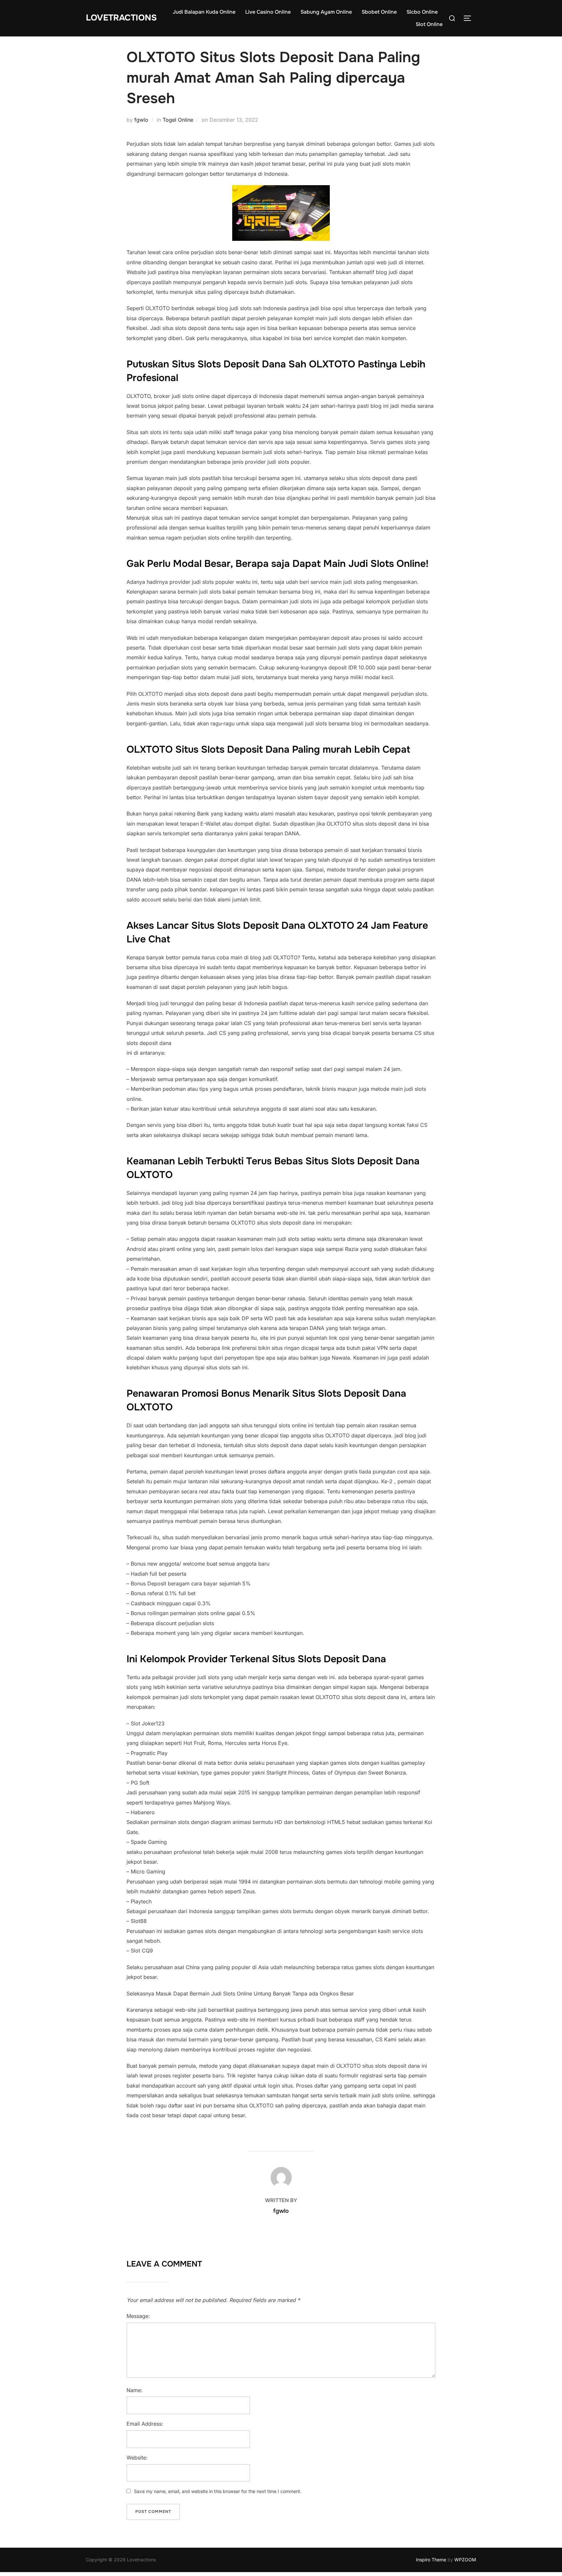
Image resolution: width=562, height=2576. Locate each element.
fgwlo (141, 120)
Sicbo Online (422, 12)
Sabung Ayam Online (326, 12)
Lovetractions (121, 18)
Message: (138, 2316)
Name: (134, 2390)
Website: (137, 2458)
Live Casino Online (268, 12)
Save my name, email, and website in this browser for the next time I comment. (218, 2491)
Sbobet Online (379, 12)
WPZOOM (465, 2560)
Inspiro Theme (431, 2560)
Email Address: (145, 2424)
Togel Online (178, 120)
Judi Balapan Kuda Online (204, 12)
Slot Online (429, 24)
